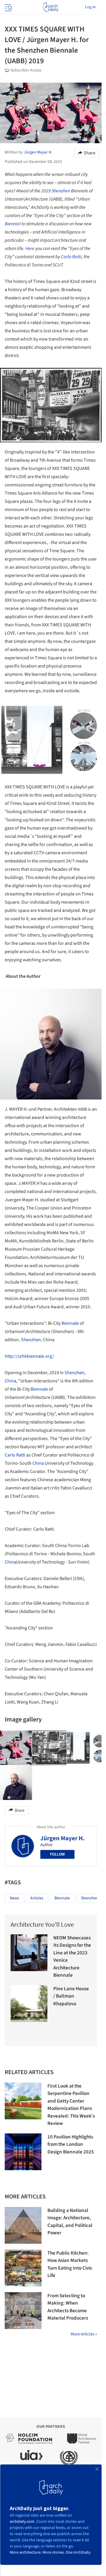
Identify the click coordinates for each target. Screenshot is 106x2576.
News (14, 1898)
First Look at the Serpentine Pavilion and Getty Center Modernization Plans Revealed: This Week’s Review (71, 2105)
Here (30, 248)
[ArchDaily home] (51, 7)
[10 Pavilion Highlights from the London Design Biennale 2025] (23, 2152)
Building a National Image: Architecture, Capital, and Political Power (70, 2222)
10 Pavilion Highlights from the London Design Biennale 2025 (71, 2144)
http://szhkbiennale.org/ (29, 1356)
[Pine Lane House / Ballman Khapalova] (29, 2004)
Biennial (13, 224)
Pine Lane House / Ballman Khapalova (71, 1996)
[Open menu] (8, 7)
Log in (90, 7)
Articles (37, 1898)
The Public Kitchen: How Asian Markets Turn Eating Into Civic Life (70, 2264)
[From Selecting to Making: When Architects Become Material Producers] (23, 2311)
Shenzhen (61, 191)
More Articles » (84, 2334)
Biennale (70, 1323)
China (10, 1381)
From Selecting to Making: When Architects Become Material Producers (68, 2307)
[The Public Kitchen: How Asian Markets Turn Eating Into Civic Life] (23, 2268)
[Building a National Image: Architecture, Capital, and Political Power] (23, 2225)
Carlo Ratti (71, 257)
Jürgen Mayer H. (62, 1838)
